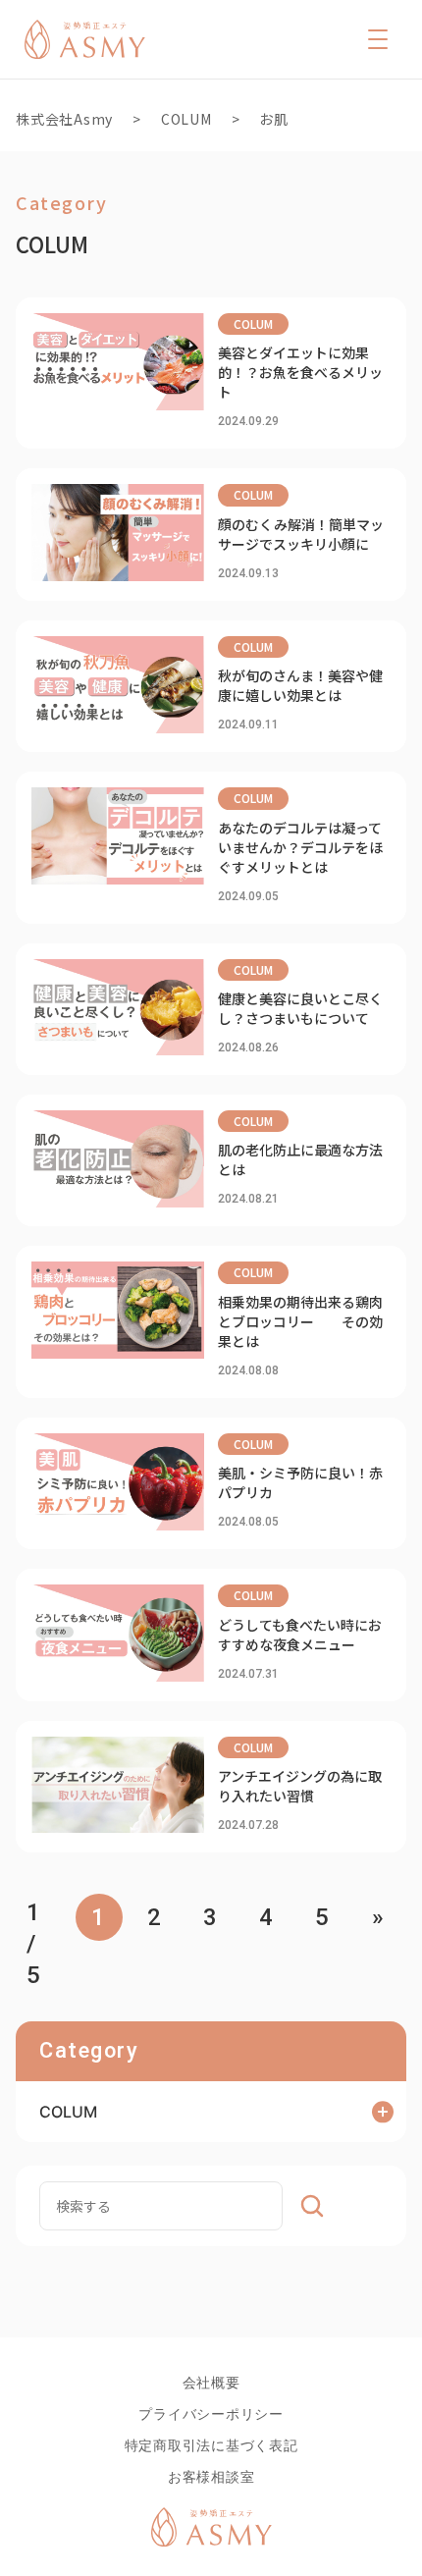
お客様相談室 (211, 2476)
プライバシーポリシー (211, 2414)
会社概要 (211, 2382)
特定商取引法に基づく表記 (211, 2445)
